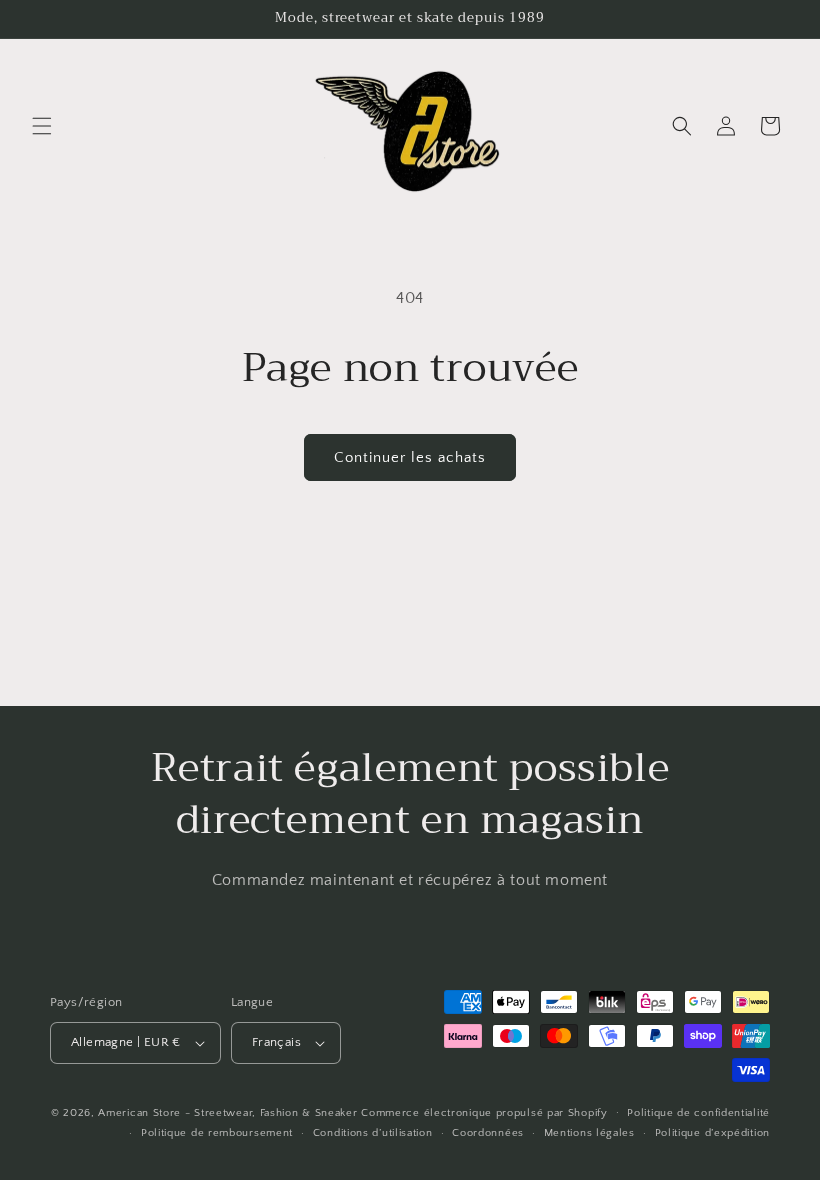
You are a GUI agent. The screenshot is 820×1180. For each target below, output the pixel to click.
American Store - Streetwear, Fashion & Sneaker (229, 1113)
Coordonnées (488, 1133)
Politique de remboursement (217, 1133)
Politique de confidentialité (698, 1113)
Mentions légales (589, 1133)
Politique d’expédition (712, 1133)
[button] (42, 126)
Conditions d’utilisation (373, 1133)
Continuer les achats (410, 457)
